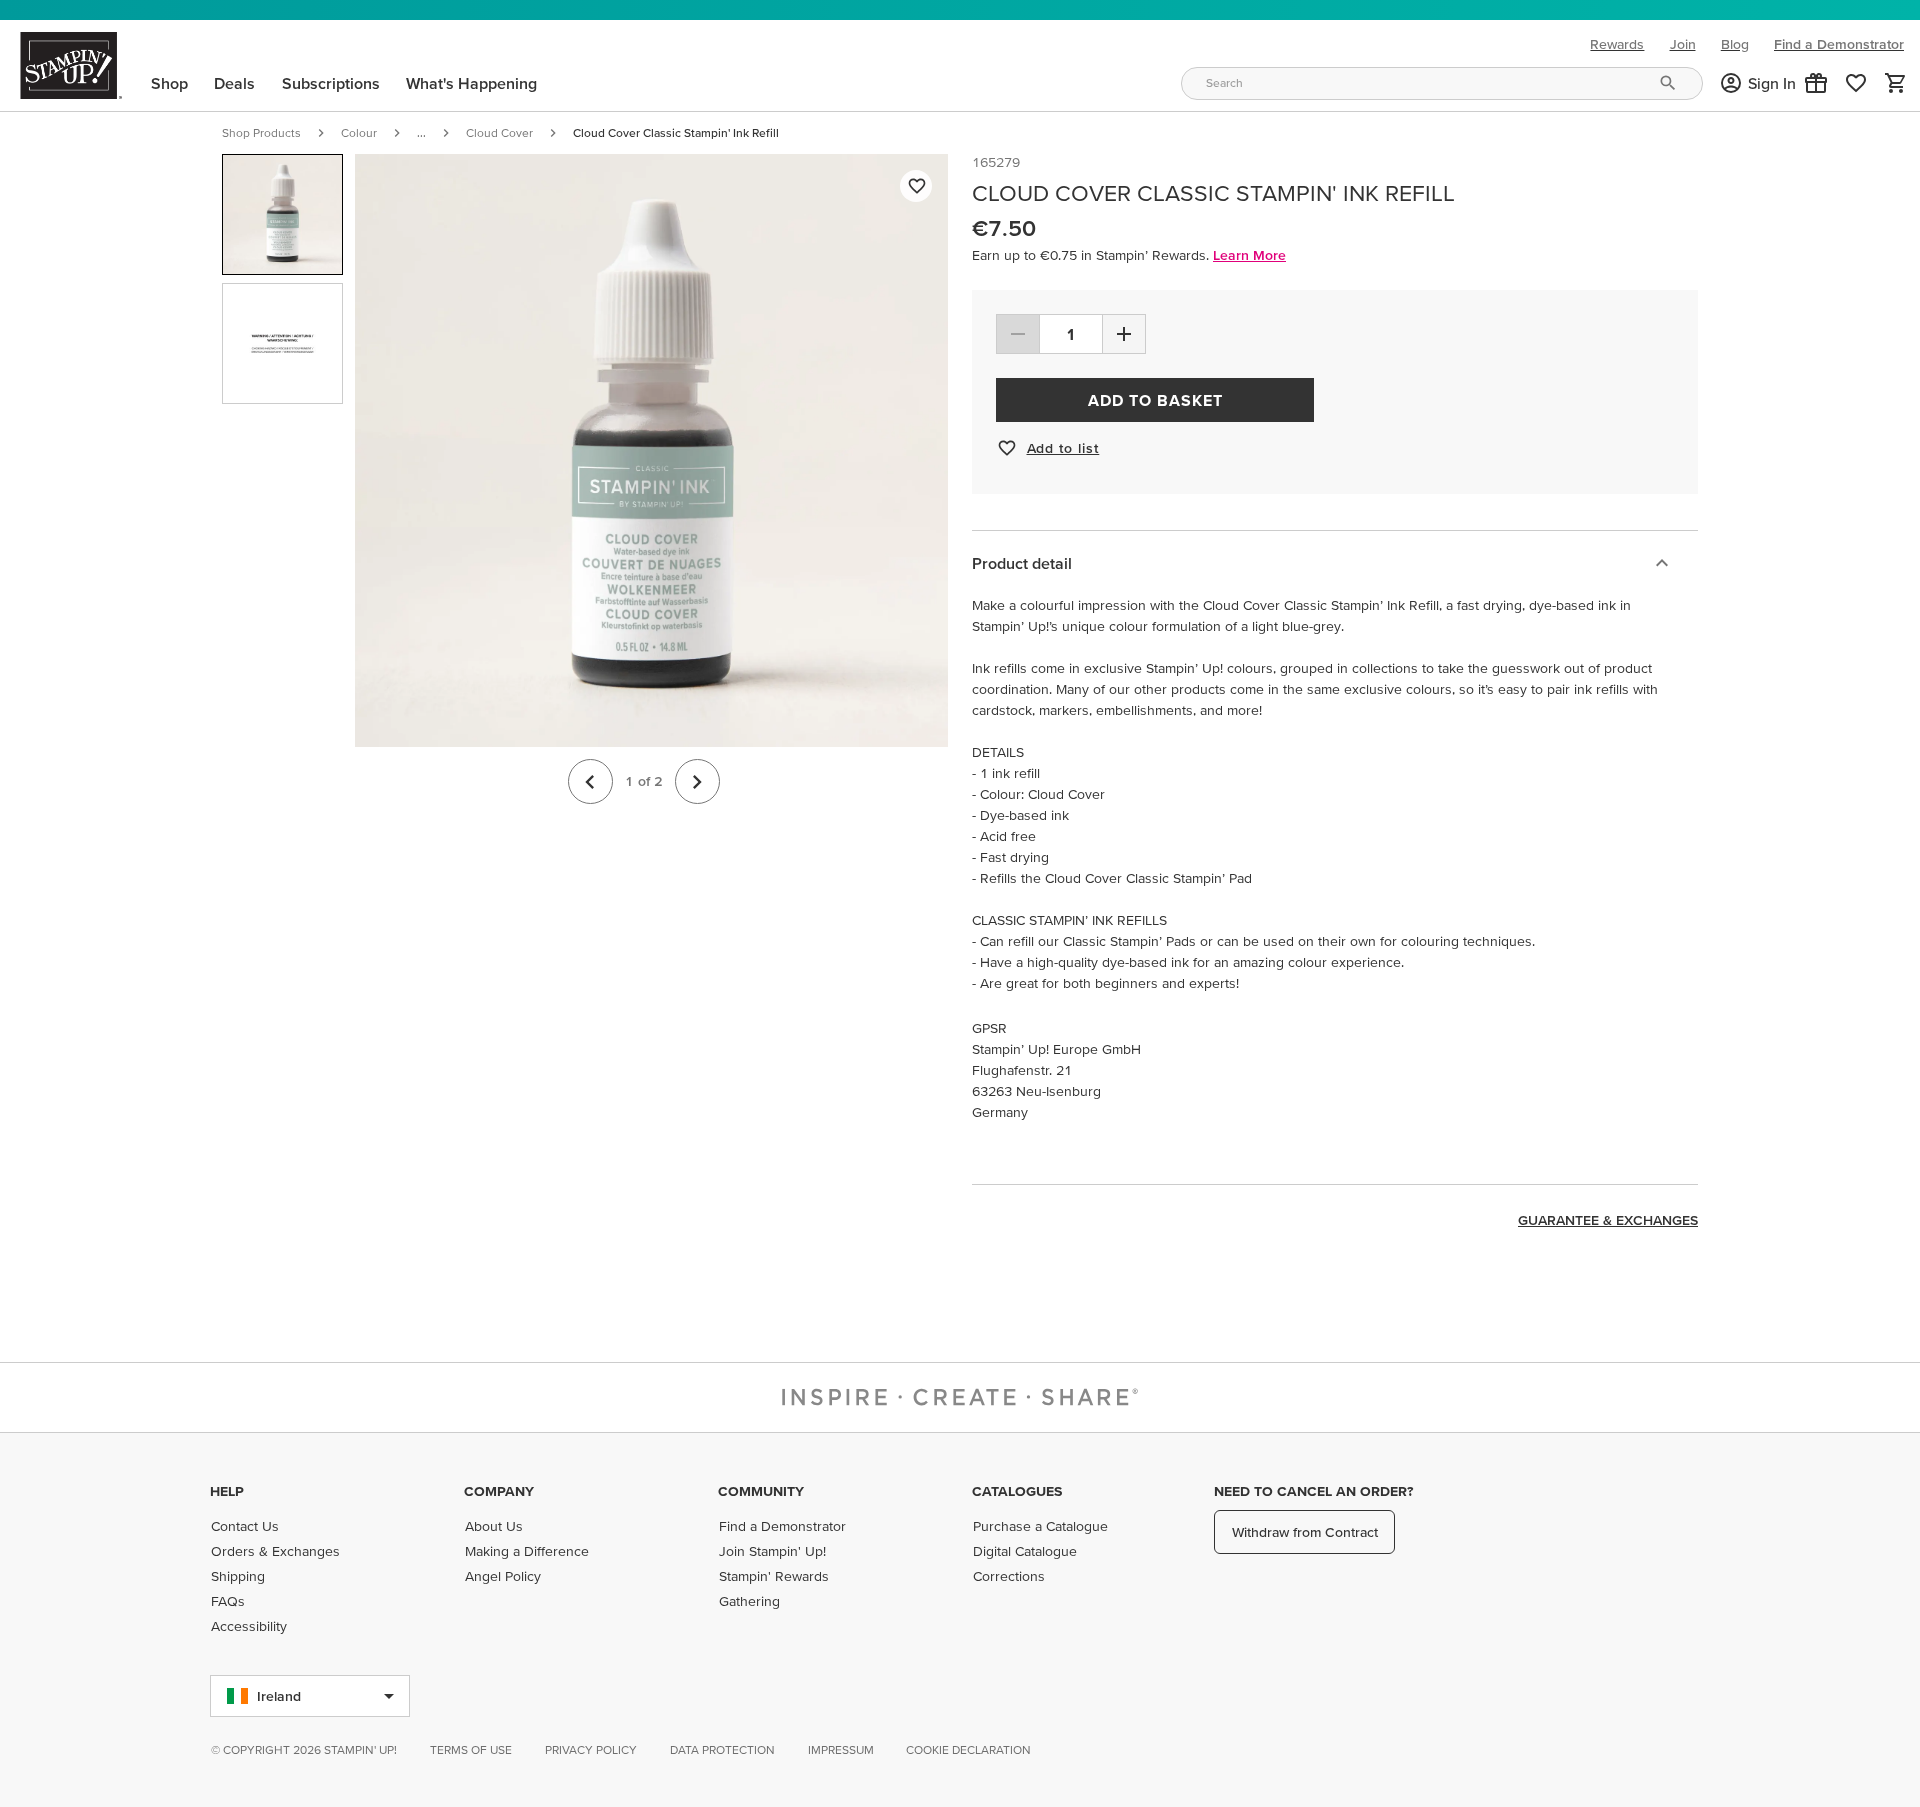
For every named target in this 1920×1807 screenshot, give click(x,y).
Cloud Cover (499, 132)
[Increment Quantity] (1124, 334)
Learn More (1249, 255)
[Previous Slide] (590, 781)
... (421, 132)
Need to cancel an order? (1313, 1491)
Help (227, 1491)
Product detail (1022, 563)
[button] (1816, 83)
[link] (1856, 83)
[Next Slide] (697, 781)
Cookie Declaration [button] (968, 1749)
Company (499, 1491)
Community (761, 1491)
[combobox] (1442, 83)
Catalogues (1017, 1491)
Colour (359, 132)
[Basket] (1896, 83)
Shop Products (261, 132)
